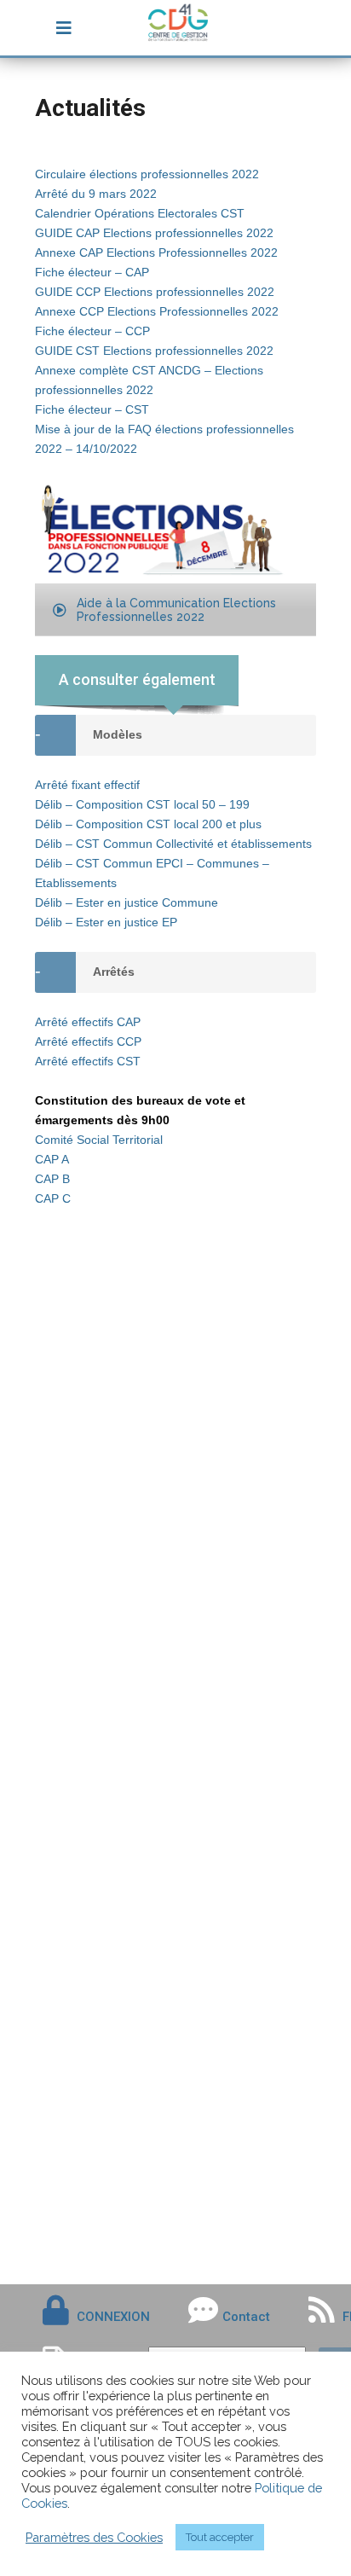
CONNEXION (113, 2317)
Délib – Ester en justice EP (106, 922)
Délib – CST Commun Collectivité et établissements (173, 844)
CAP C (53, 1198)
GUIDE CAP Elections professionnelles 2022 (154, 233)
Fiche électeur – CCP (92, 331)
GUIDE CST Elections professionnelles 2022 (154, 351)
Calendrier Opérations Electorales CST (140, 213)
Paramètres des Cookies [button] (94, 2537)
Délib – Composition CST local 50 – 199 (142, 804)
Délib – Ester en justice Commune (127, 902)
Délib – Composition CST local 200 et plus (148, 824)
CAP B (52, 1179)
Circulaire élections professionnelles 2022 (147, 174)
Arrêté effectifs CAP (88, 1022)
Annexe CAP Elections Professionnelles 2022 (156, 252)
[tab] (175, 972)
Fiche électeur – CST (92, 409)
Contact (246, 2317)
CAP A (52, 1159)
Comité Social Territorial (99, 1140)
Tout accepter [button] (220, 2537)
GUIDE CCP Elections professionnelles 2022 (155, 292)
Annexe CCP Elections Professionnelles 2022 (157, 311)
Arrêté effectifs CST (88, 1061)
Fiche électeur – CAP (92, 272)
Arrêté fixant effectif (87, 785)
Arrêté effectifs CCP (88, 1041)
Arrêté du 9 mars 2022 (96, 194)
